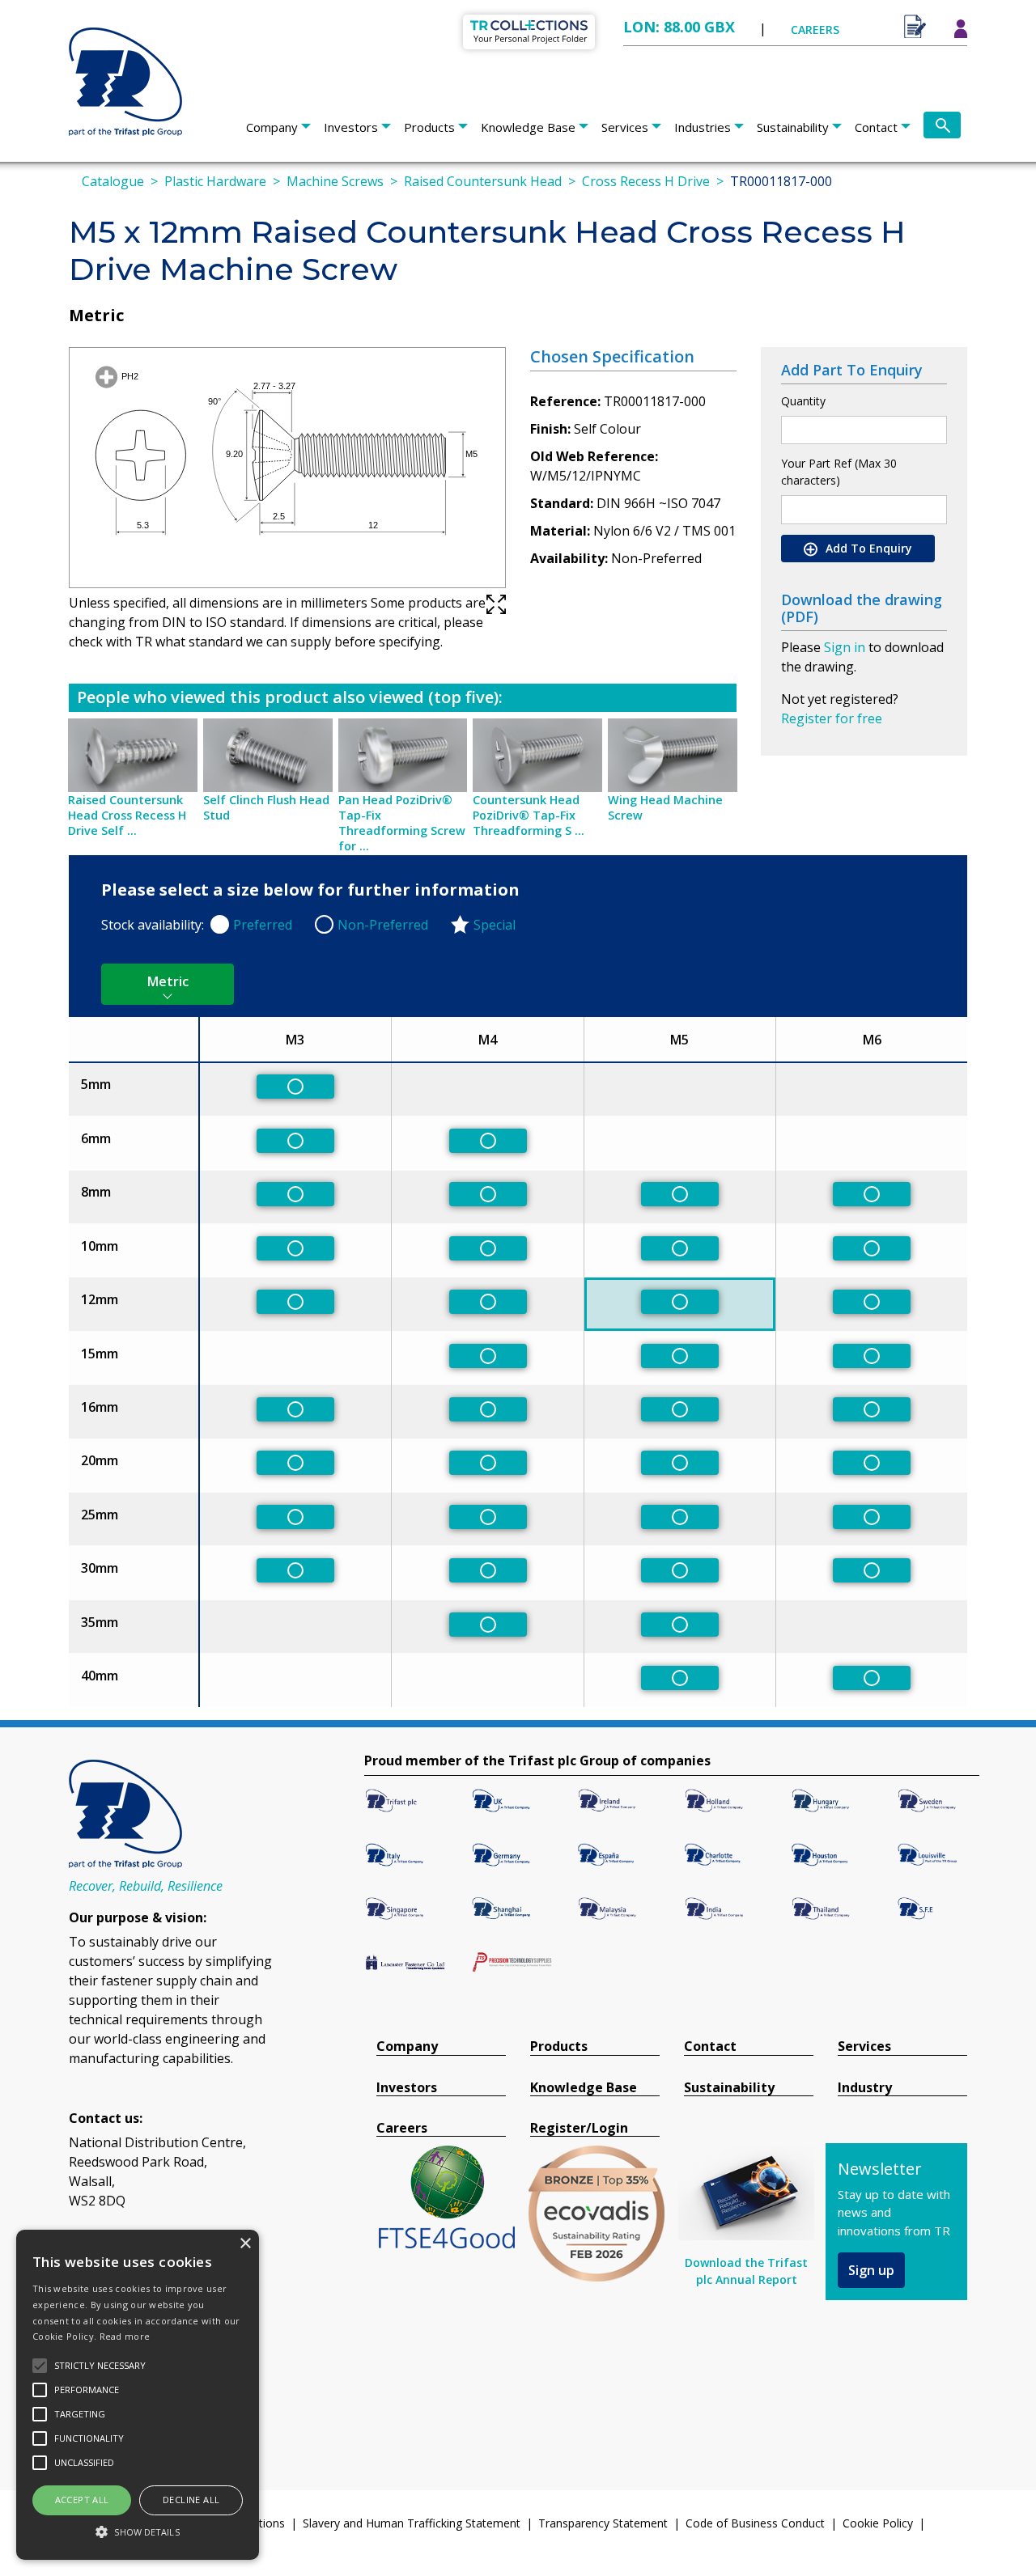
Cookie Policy (878, 2523)
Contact (876, 127)
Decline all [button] (191, 2500)
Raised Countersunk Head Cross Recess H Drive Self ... (127, 815)
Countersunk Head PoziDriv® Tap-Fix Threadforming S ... (529, 815)
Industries (703, 127)
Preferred (263, 925)
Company (272, 127)
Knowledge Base (528, 127)
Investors (351, 127)
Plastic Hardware (215, 181)
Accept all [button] (82, 2500)
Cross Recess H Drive (646, 181)
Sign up (871, 2270)
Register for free (832, 718)
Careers (402, 2128)
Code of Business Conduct (755, 2523)
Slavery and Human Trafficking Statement (412, 2523)
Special (495, 925)
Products (429, 127)
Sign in (845, 647)
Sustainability (793, 127)
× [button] (245, 2244)
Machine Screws (335, 181)
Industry (865, 2088)
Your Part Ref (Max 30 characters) (839, 472)
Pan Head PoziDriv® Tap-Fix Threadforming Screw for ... (402, 823)
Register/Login (579, 2128)
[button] (138, 2532)
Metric (168, 981)
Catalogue (113, 181)
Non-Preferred (383, 925)
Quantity (803, 401)
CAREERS (815, 30)
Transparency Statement (603, 2523)
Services (625, 127)
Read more (125, 2336)
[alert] (138, 2395)
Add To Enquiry (867, 548)
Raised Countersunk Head (483, 181)
